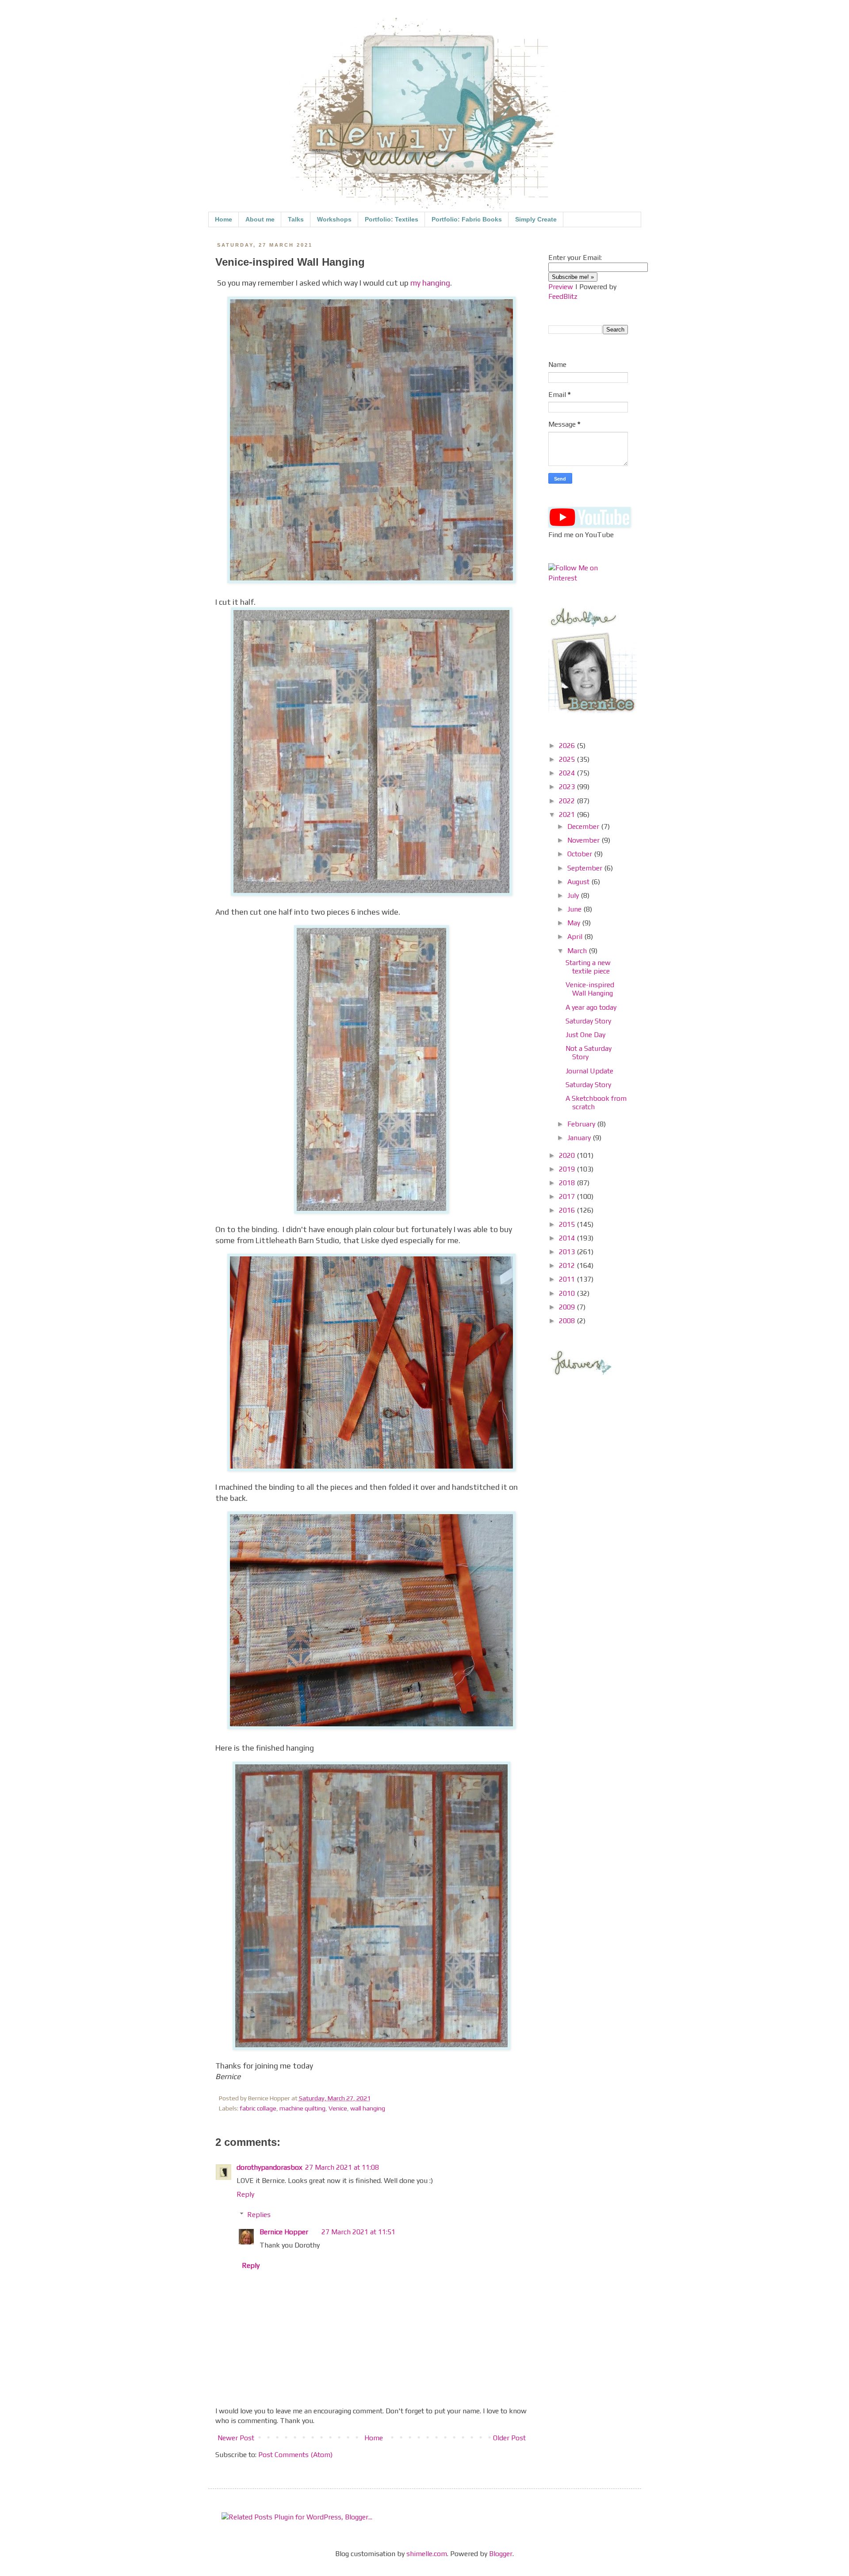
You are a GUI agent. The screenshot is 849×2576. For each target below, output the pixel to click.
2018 (568, 1183)
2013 (568, 1252)
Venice (338, 2108)
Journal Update (589, 1071)
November (584, 840)
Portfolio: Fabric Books (467, 219)
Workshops (334, 219)
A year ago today (591, 1007)
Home (224, 219)
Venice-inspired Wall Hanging (590, 989)
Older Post (509, 2438)
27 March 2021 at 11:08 (342, 2167)
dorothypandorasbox (270, 2167)
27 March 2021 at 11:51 (358, 2232)
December (584, 826)
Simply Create (536, 219)
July (574, 895)
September (586, 868)
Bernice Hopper (284, 2232)
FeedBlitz (563, 296)
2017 (568, 1196)
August (579, 882)
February (582, 1124)
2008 (568, 1321)
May (575, 923)
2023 (568, 787)
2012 (568, 1265)
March (578, 951)
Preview (561, 287)
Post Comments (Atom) (295, 2455)
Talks (296, 219)
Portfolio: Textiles (392, 219)
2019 (568, 1169)
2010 (568, 1293)
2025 (568, 759)
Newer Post (236, 2438)
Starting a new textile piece (588, 967)
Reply (245, 2194)
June (575, 909)
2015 (568, 1224)
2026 (568, 746)
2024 (568, 773)
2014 (568, 1238)
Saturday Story (588, 1021)
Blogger (501, 2554)
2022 (568, 801)
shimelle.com (427, 2554)
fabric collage (258, 2108)
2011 (568, 1279)
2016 (568, 1210)
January (580, 1138)
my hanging (430, 283)
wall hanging (368, 2108)
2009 (568, 1307)
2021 (568, 815)
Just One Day (585, 1035)
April (576, 937)
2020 (568, 1155)
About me (260, 219)
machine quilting (302, 2108)
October (581, 854)
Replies (259, 2215)
